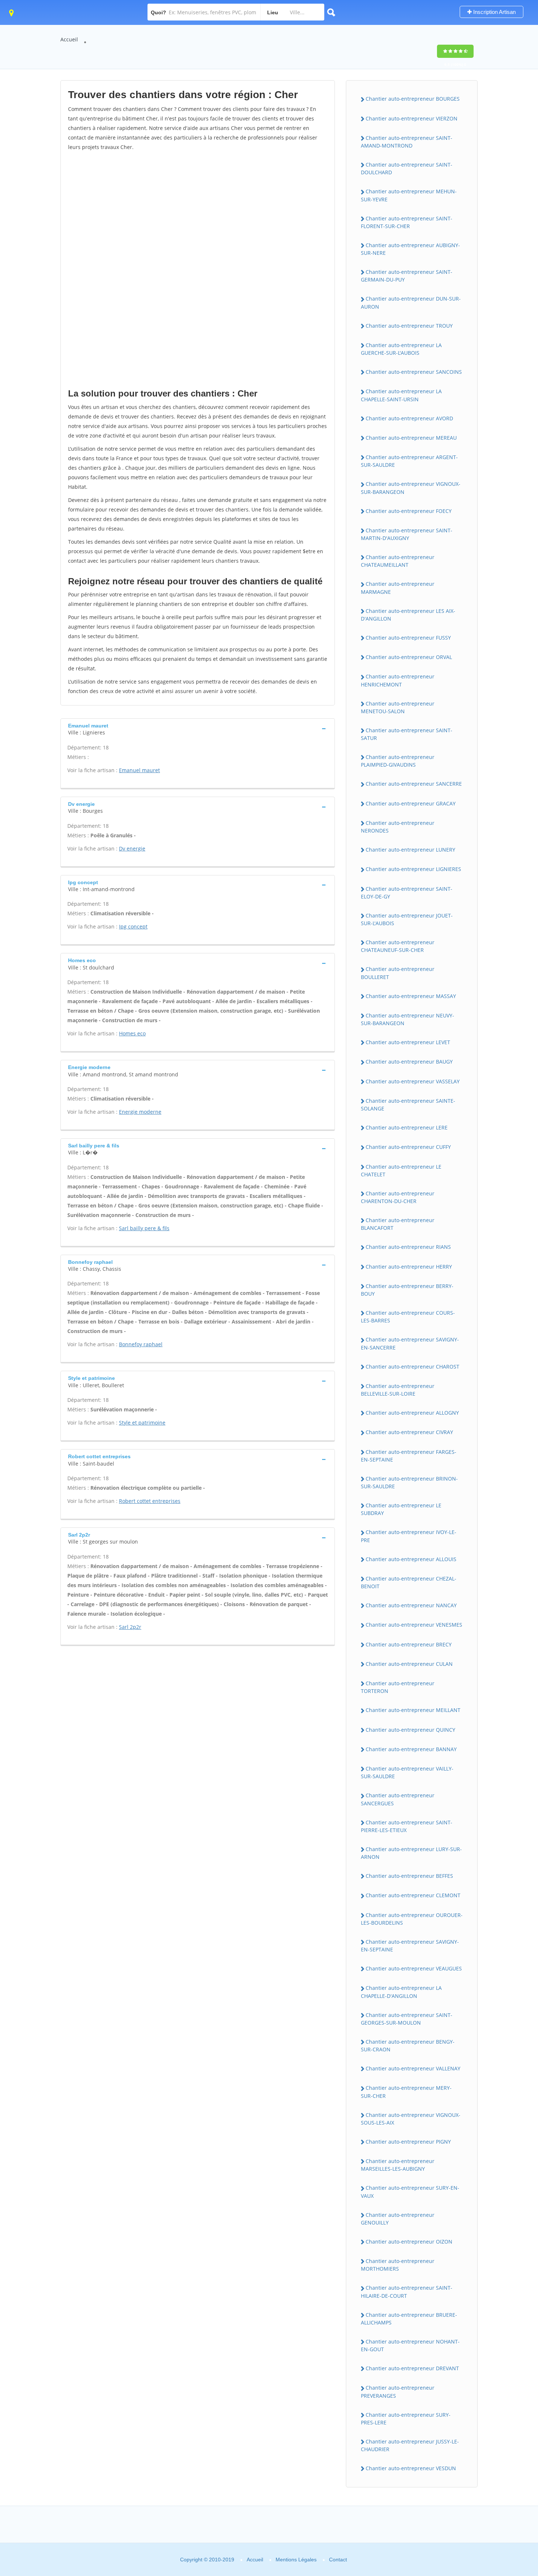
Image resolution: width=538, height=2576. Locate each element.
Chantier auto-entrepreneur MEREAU (411, 438)
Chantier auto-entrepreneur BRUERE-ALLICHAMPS (409, 2319)
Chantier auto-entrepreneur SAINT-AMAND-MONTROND (407, 142)
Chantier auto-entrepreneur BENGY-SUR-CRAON (408, 2045)
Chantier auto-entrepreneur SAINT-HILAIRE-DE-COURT (407, 2292)
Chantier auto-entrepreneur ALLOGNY (412, 1413)
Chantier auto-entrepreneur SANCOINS (414, 372)
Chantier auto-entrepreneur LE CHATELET (401, 1170)
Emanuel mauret (139, 770)
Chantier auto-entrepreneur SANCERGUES (398, 1799)
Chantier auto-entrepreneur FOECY (409, 511)
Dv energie (132, 848)
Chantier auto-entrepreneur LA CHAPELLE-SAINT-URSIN (401, 395)
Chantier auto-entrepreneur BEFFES (409, 1876)
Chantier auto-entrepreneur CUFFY (408, 1147)
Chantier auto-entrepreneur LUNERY (410, 850)
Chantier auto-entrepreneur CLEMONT (413, 1895)
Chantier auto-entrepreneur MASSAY (411, 996)
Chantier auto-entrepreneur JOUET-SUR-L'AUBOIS (407, 919)
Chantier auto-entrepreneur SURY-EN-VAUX (410, 2192)
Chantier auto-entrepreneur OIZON (409, 2242)
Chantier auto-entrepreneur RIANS (408, 1247)
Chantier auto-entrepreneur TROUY (409, 326)
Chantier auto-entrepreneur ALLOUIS (411, 1559)
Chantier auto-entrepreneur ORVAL (409, 657)
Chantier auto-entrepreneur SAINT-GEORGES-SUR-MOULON (407, 2019)
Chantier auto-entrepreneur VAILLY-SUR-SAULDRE (407, 1772)
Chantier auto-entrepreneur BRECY (409, 1644)
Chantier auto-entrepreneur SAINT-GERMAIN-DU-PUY (407, 276)
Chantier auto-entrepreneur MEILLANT (413, 1710)
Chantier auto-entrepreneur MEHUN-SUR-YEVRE (409, 195)
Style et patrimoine (142, 1423)
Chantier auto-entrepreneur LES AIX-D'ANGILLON (408, 615)
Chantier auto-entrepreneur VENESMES (414, 1625)
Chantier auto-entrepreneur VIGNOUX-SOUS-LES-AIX (411, 2119)
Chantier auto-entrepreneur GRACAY (411, 803)
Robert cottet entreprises (150, 1501)
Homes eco (132, 1033)
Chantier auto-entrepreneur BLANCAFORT (398, 1224)
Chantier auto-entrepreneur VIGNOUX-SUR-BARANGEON (411, 488)
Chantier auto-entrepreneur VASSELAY (413, 1081)
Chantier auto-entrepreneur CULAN (409, 1664)
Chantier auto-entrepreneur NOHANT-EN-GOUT (410, 2345)
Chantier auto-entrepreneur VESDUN (411, 2468)
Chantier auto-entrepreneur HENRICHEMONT (398, 680)
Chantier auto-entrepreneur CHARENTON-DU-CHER (398, 1197)
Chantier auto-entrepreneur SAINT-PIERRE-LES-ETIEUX (407, 1826)
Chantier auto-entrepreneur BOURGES (413, 99)
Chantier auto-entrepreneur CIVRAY (409, 1432)
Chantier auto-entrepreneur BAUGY (409, 1062)
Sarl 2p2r (130, 1627)
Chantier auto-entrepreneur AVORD (409, 418)
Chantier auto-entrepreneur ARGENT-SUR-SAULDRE (409, 461)
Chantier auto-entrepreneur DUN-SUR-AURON (411, 302)
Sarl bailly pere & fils (144, 1228)
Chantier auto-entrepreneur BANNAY (411, 1749)
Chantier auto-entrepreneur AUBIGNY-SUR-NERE (410, 249)
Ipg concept (133, 926)
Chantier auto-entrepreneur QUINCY (410, 1730)
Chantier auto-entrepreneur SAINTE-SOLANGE (408, 1105)
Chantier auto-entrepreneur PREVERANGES (398, 2391)
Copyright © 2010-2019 (207, 2560)
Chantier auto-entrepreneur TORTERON (398, 1687)
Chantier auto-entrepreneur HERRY (409, 1267)
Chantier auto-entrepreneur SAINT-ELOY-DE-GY (407, 893)
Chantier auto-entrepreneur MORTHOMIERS (398, 2265)
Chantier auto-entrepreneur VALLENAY (413, 2068)
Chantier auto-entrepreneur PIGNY (408, 2142)
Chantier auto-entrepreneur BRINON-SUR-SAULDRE (409, 1482)
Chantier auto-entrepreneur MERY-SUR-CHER (406, 2092)
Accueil (69, 39)
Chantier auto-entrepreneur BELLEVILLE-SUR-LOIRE (398, 1390)
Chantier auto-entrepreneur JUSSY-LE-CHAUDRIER (410, 2445)
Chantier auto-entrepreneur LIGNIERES (413, 869)
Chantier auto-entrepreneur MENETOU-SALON (398, 707)
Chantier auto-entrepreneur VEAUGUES (414, 1968)
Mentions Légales (296, 2560)
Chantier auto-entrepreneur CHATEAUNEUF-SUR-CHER (398, 946)
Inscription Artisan (494, 12)
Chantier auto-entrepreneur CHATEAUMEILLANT (398, 561)
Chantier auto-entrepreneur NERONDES (398, 827)
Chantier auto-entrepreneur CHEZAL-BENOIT (409, 1582)
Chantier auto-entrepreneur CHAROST (412, 1367)
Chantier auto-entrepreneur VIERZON (412, 118)
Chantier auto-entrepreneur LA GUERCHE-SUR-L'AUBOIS (401, 349)
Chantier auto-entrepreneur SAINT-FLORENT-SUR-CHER (407, 222)
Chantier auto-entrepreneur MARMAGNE (398, 588)
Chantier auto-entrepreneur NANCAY (411, 1605)
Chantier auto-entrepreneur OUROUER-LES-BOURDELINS (412, 1919)
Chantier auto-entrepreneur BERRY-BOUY (407, 1290)
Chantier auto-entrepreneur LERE (407, 1127)
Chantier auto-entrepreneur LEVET (408, 1042)
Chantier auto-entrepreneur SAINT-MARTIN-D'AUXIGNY (407, 534)
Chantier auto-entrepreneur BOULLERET (398, 973)
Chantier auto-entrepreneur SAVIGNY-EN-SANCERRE (410, 1343)
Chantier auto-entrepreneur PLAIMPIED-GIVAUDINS (398, 761)
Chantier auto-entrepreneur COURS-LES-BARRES (408, 1317)
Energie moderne (140, 1112)
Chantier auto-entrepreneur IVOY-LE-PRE (409, 1536)
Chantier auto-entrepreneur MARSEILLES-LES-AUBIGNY (398, 2165)
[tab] (198, 728)
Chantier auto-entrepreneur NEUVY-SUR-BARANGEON (408, 1019)
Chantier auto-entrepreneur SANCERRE (414, 784)
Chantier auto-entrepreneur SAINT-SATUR (407, 734)
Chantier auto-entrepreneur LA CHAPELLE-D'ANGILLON (401, 1992)
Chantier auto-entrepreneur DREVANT (412, 2368)
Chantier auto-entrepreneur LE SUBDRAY (401, 1509)
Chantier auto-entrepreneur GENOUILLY (398, 2219)
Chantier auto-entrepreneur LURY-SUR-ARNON (411, 1853)
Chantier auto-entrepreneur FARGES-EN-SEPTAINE (409, 1456)
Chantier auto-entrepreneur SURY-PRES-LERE (406, 2419)
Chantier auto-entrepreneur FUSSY (408, 638)
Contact (338, 2560)
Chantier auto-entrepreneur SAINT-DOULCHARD (407, 168)
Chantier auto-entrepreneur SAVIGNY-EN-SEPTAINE (410, 1946)
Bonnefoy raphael (141, 1344)
